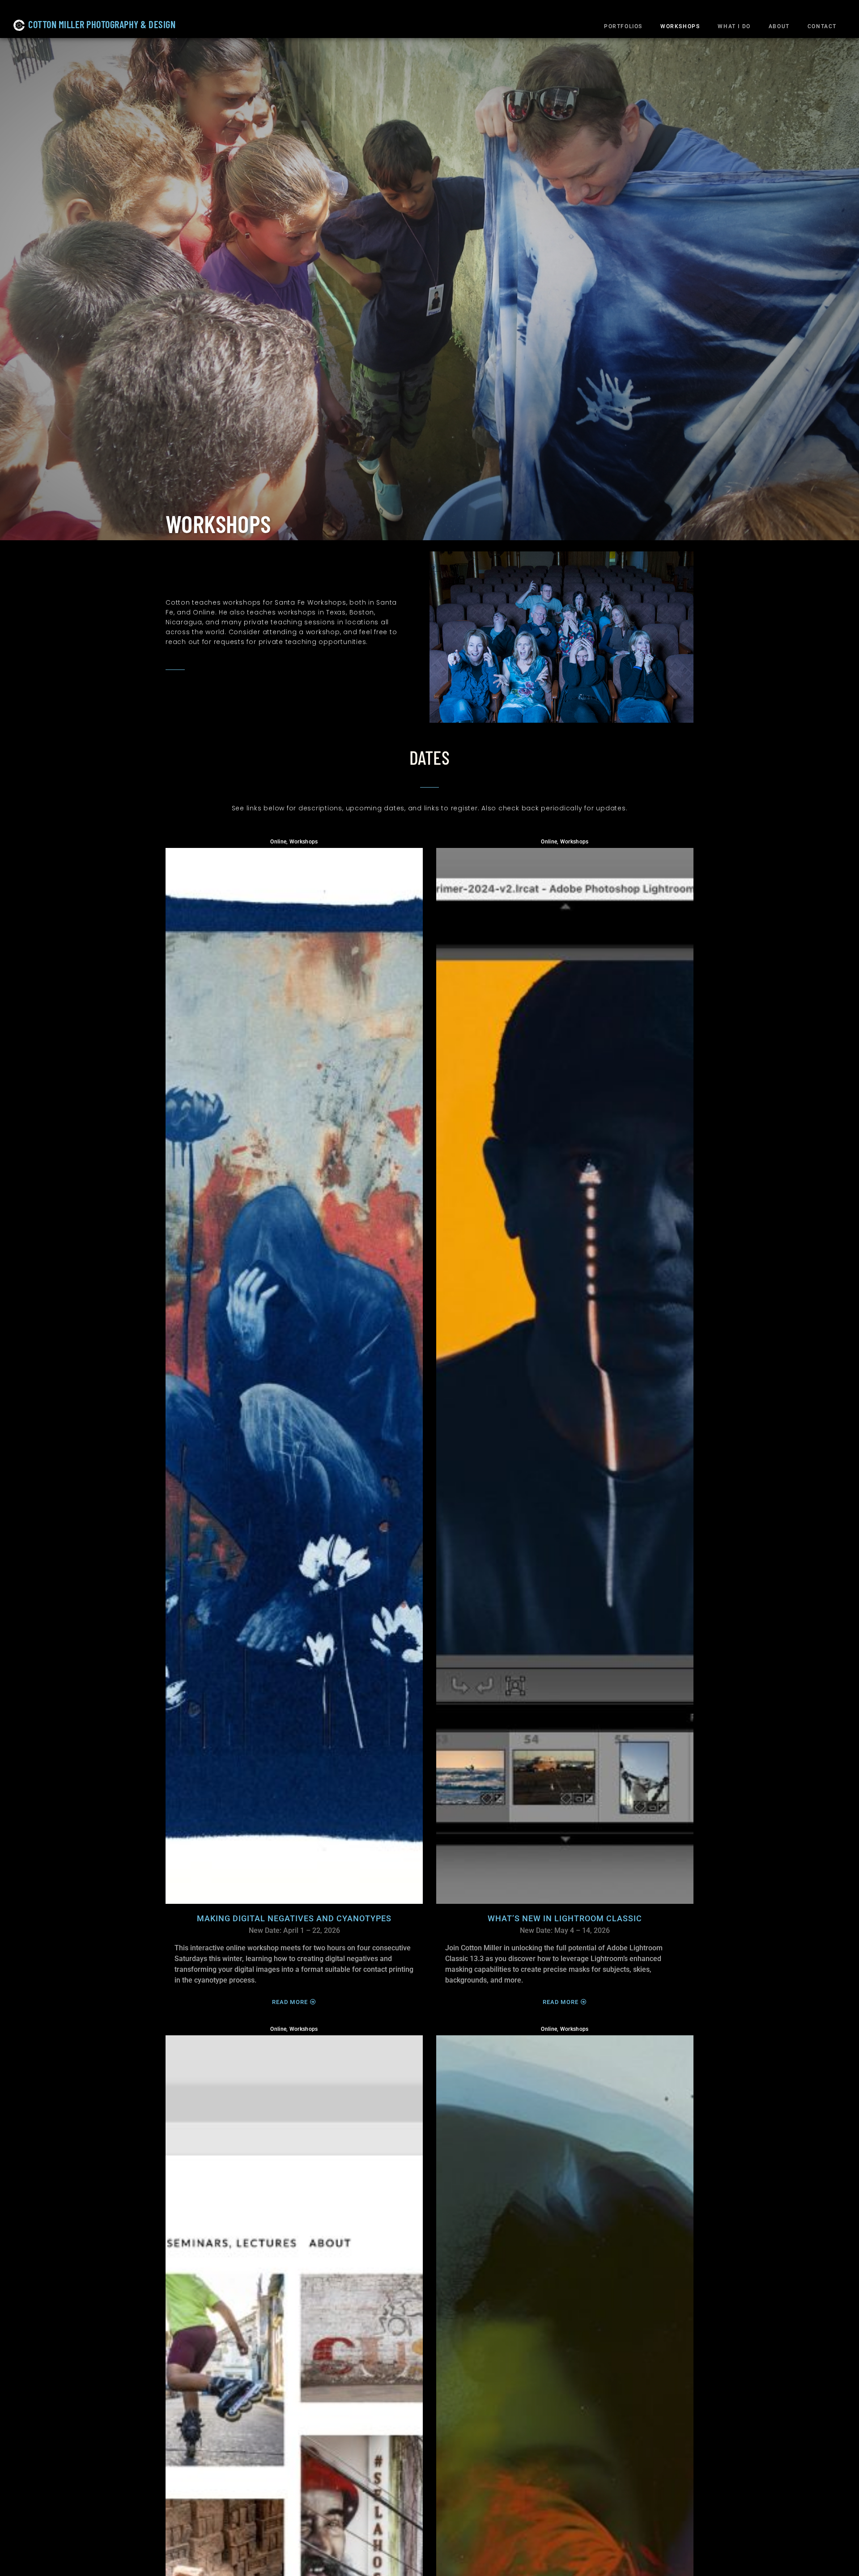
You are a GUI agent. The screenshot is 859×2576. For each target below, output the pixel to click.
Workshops (680, 26)
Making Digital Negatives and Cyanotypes (294, 1919)
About (779, 26)
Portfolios (623, 26)
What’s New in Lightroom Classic (565, 1919)
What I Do (734, 26)
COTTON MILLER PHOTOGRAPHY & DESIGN (102, 24)
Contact (822, 26)
